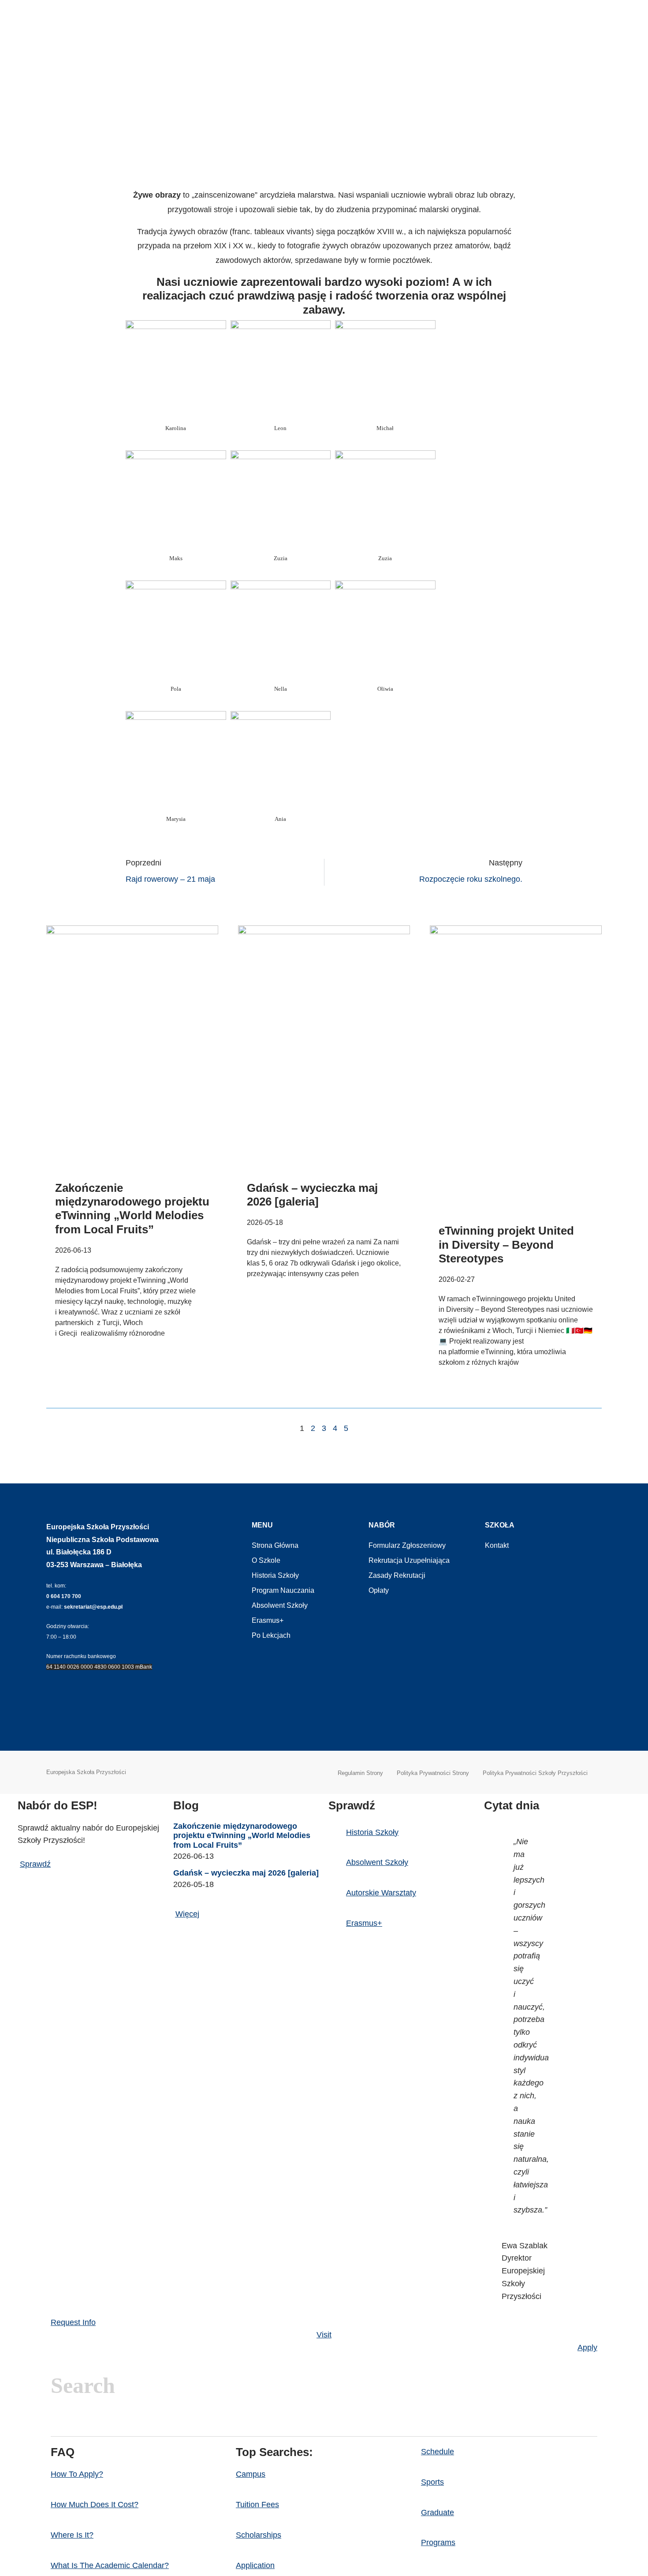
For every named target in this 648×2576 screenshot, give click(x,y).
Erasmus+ (268, 1620)
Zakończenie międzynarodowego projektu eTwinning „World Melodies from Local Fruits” (132, 1209)
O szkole (266, 1560)
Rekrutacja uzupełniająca (409, 1560)
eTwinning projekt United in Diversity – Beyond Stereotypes (506, 1244)
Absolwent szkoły (280, 1605)
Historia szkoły (275, 1575)
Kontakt (497, 1545)
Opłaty (379, 1590)
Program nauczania (283, 1590)
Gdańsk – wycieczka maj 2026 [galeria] (312, 1195)
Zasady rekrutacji (397, 1575)
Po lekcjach (271, 1635)
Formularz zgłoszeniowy (407, 1545)
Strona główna (275, 1545)
